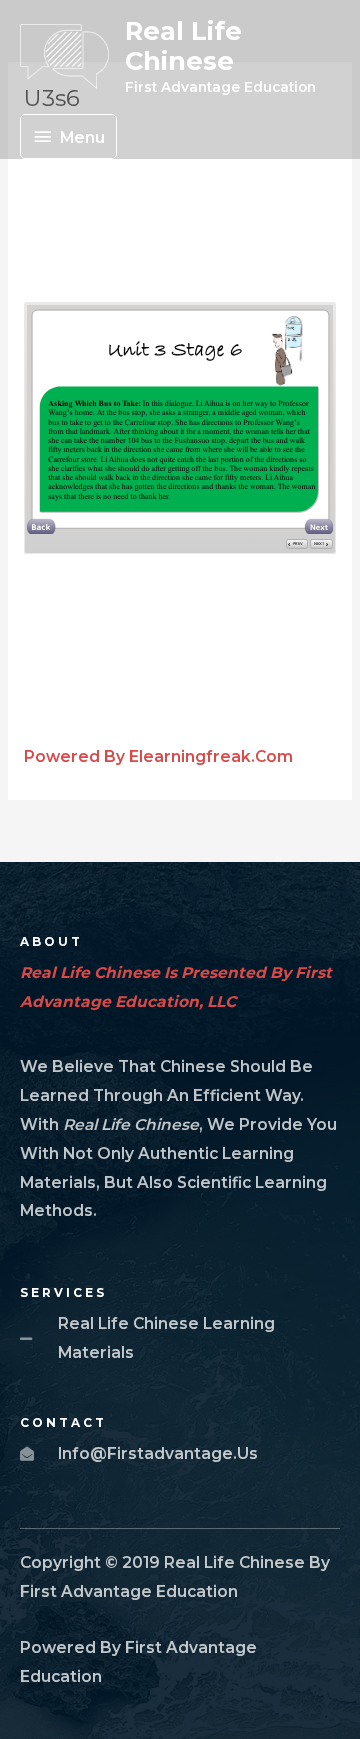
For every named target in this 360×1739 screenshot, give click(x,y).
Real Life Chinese (183, 46)
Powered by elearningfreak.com (158, 756)
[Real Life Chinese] (64, 56)
